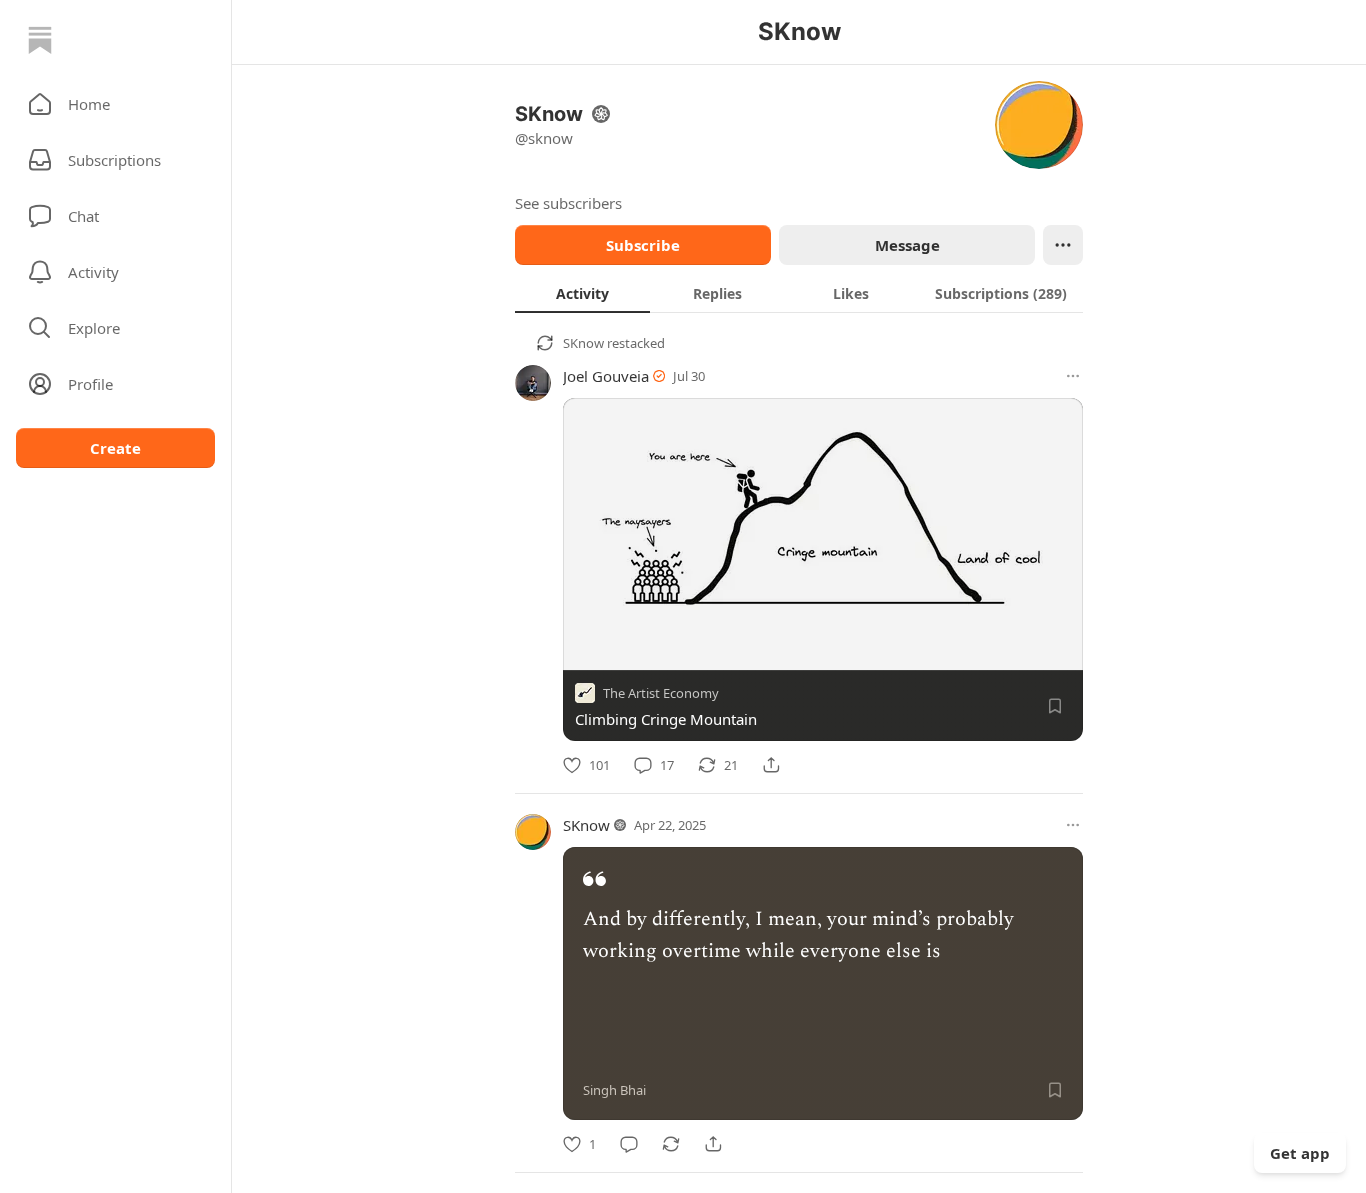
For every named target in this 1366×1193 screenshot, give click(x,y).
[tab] (582, 293)
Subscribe (643, 245)
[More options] (1073, 376)
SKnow (583, 343)
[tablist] (799, 293)
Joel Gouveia (606, 376)
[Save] (1055, 706)
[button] (115, 104)
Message (907, 245)
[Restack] (671, 1144)
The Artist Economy (661, 693)
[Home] (40, 40)
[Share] (771, 765)
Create (115, 448)
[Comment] (629, 1144)
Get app (1300, 1153)
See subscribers (568, 203)
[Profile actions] (1063, 245)
